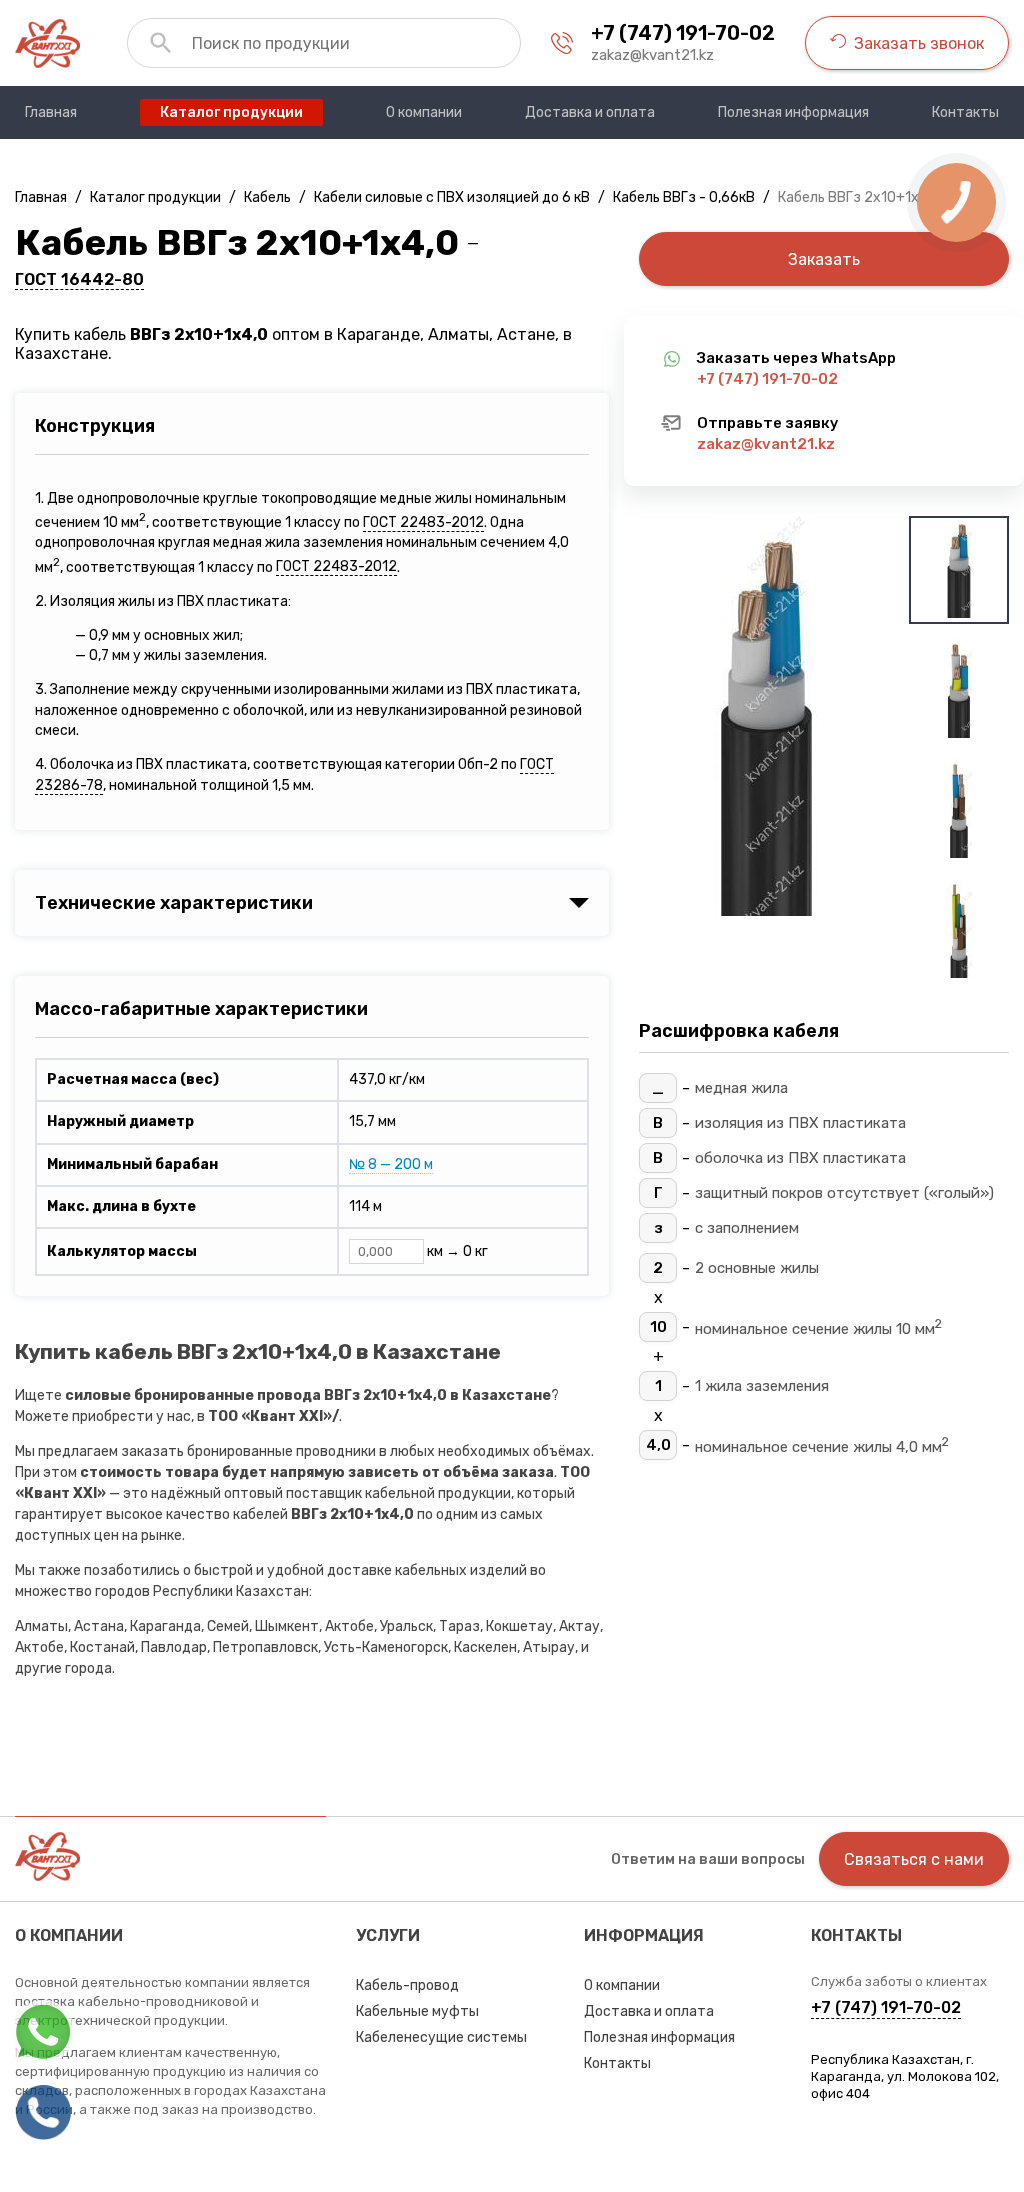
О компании (622, 1985)
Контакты (617, 2063)
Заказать (824, 259)
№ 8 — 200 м (391, 1164)
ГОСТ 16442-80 (79, 279)
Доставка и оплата (649, 2011)
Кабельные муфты (417, 2011)
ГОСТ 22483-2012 (423, 522)
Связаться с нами (914, 1859)
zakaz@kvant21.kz (652, 55)
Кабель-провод (407, 1985)
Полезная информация (659, 2037)
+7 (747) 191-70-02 (683, 33)
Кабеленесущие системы (441, 2037)
